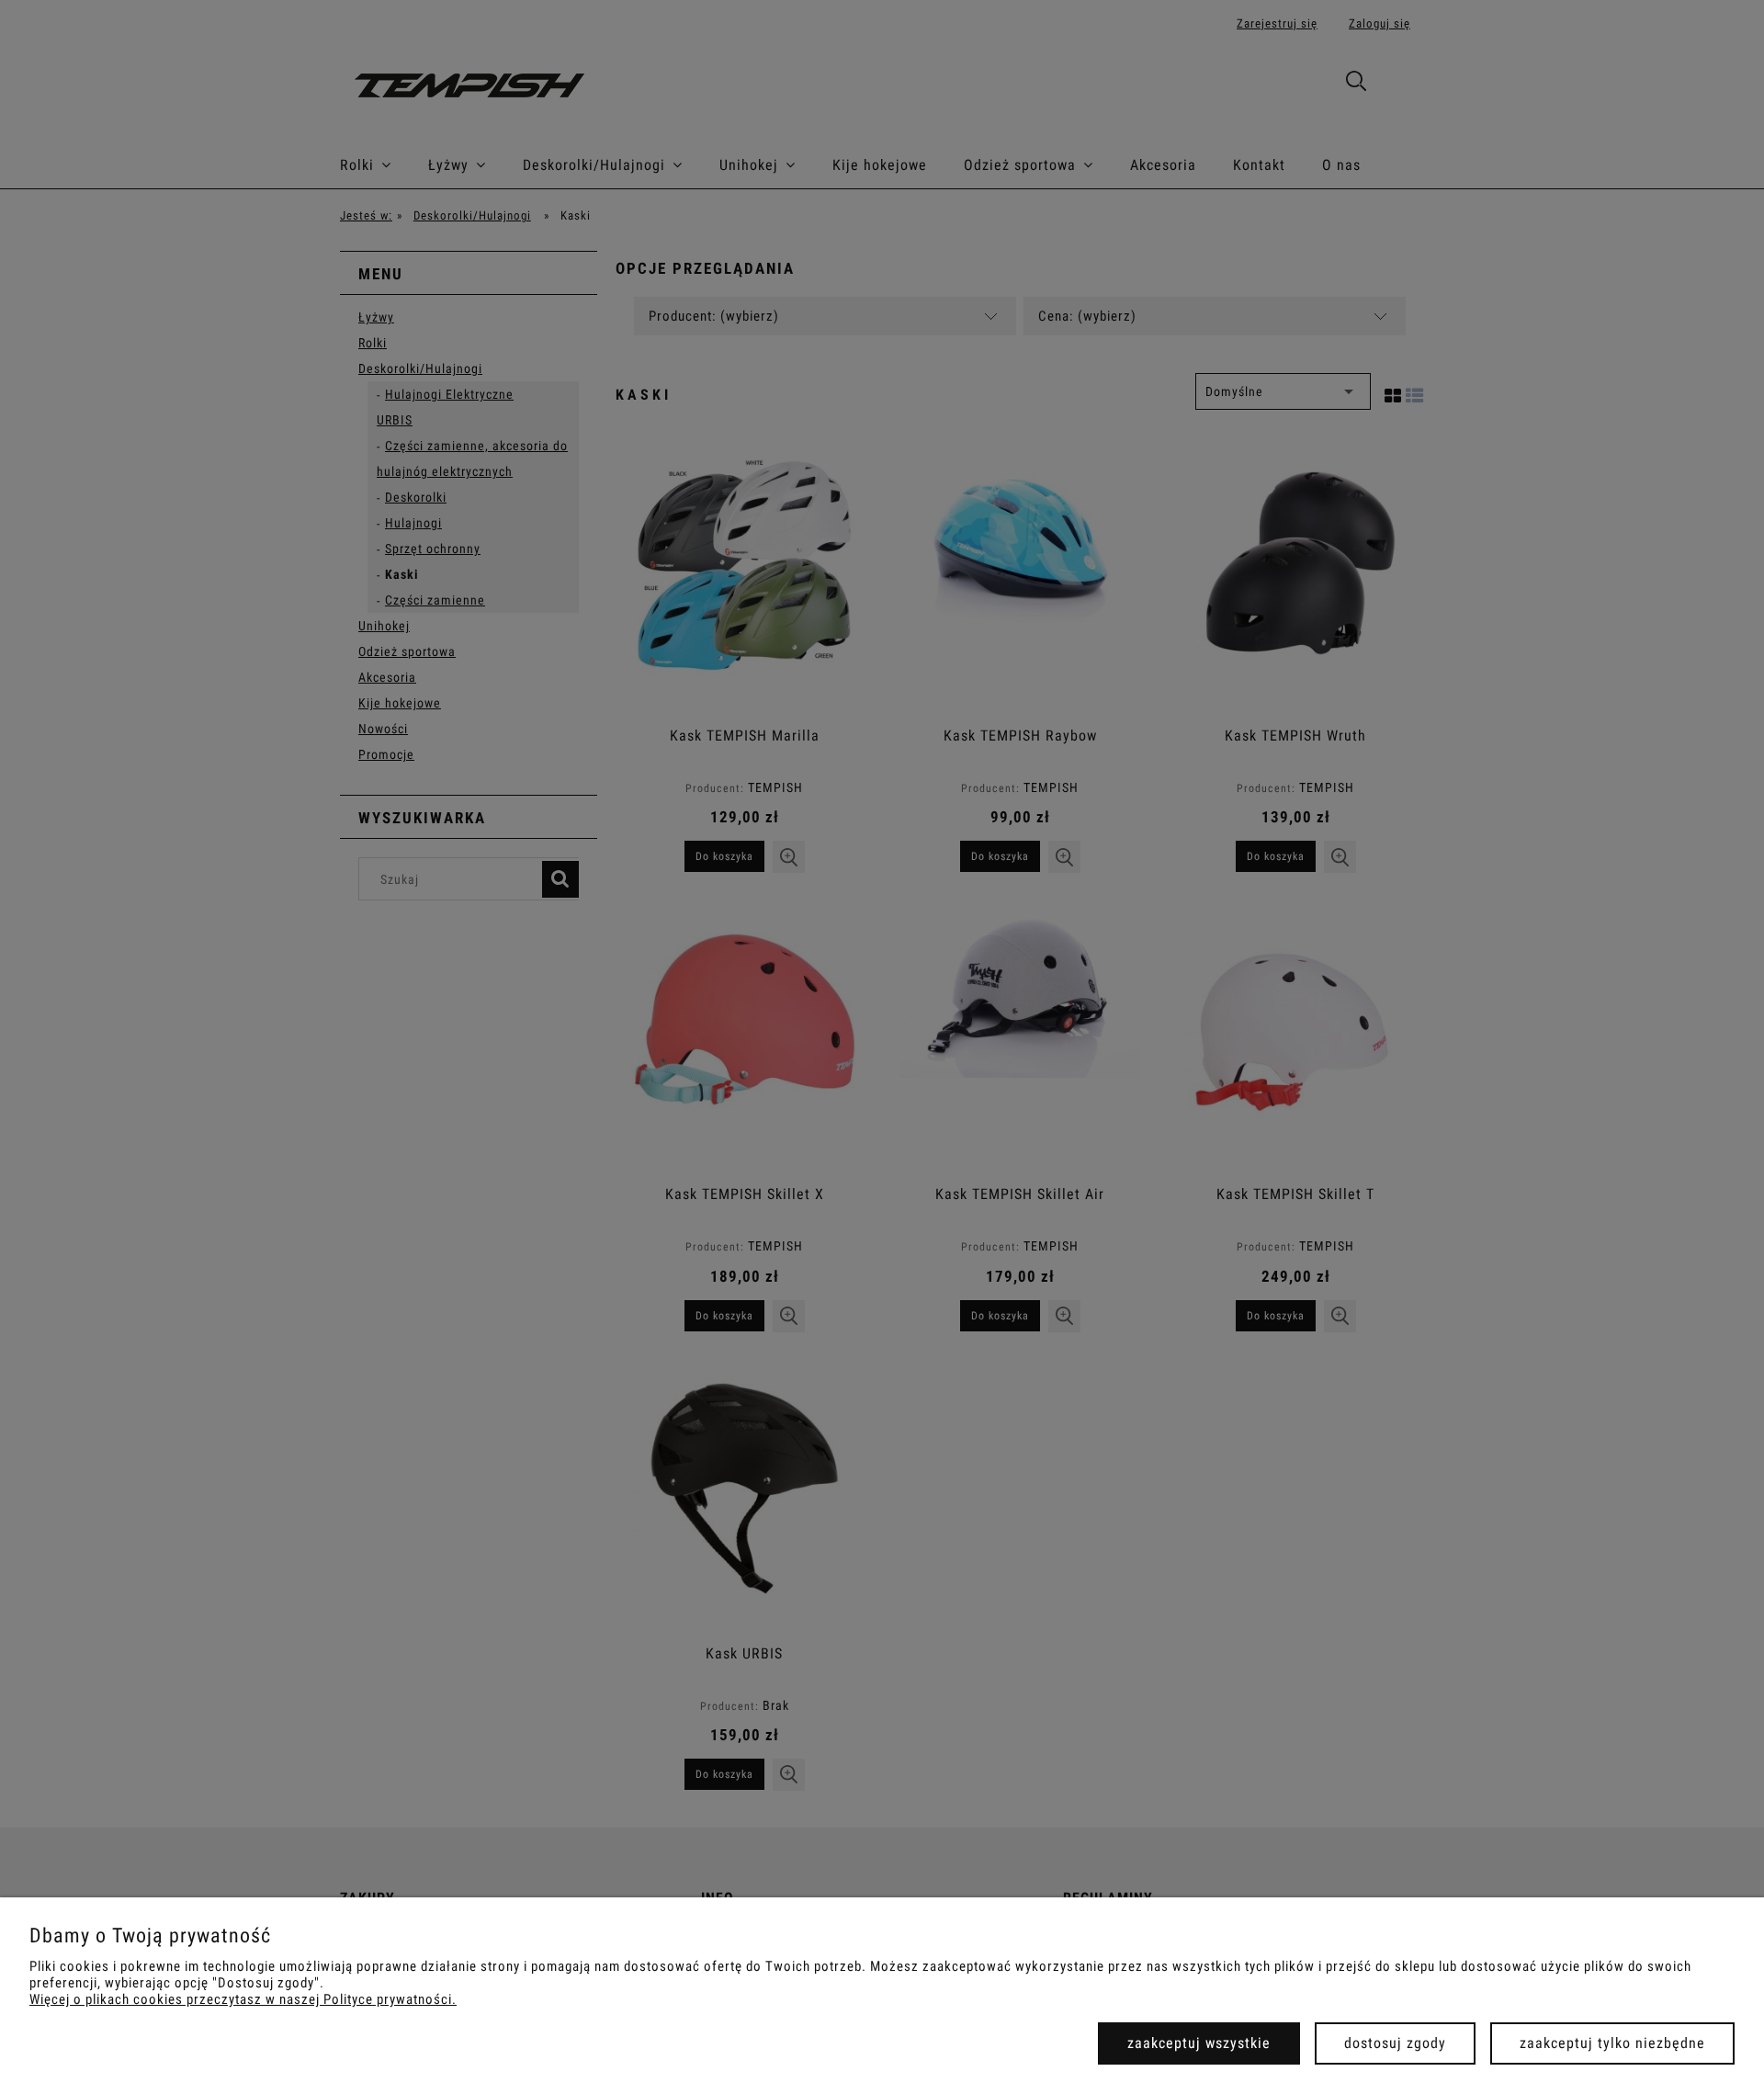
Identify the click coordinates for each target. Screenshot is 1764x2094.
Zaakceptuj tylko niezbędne (1612, 2043)
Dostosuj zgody (1395, 2043)
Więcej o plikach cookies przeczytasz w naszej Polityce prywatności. (243, 1999)
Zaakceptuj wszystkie (1199, 2043)
